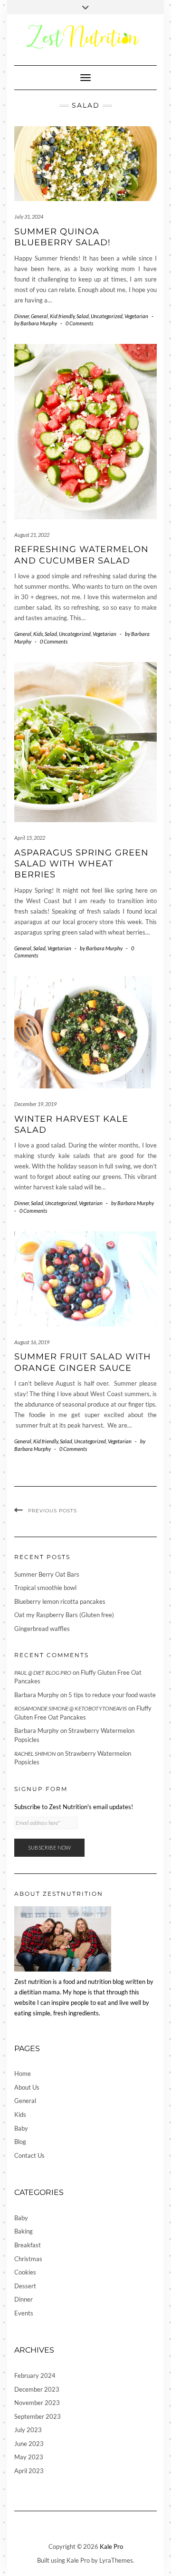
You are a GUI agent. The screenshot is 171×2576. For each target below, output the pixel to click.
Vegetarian (136, 316)
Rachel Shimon (35, 1754)
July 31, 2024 (29, 216)
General (39, 316)
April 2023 (29, 2471)
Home (23, 2073)
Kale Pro (111, 2546)
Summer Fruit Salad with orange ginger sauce (83, 1362)
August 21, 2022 (32, 535)
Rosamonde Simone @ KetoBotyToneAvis (71, 1708)
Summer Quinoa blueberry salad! (62, 237)
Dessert (25, 2286)
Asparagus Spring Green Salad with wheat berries (81, 864)
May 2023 (29, 2457)
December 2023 (37, 2389)
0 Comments (79, 323)
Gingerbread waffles (42, 1629)
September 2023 (38, 2416)
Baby (21, 2128)
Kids (38, 634)
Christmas (28, 2259)
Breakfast (28, 2245)
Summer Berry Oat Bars (47, 1574)
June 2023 (29, 2444)
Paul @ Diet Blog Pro (43, 1673)
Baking (24, 2231)
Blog (20, 2142)
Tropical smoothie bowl (45, 1588)
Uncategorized (107, 316)
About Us (27, 2087)
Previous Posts (52, 1511)
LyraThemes (116, 2560)
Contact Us (29, 2155)
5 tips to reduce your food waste (112, 1695)
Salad (83, 316)
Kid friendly (62, 316)
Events (24, 2313)
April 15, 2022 (30, 838)
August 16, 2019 (32, 1342)
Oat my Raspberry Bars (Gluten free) (64, 1615)
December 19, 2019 (35, 1104)
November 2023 (37, 2403)
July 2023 (28, 2430)
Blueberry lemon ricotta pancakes (60, 1601)
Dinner (22, 316)
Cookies (25, 2272)
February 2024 (35, 2375)
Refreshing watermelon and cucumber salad (81, 555)
